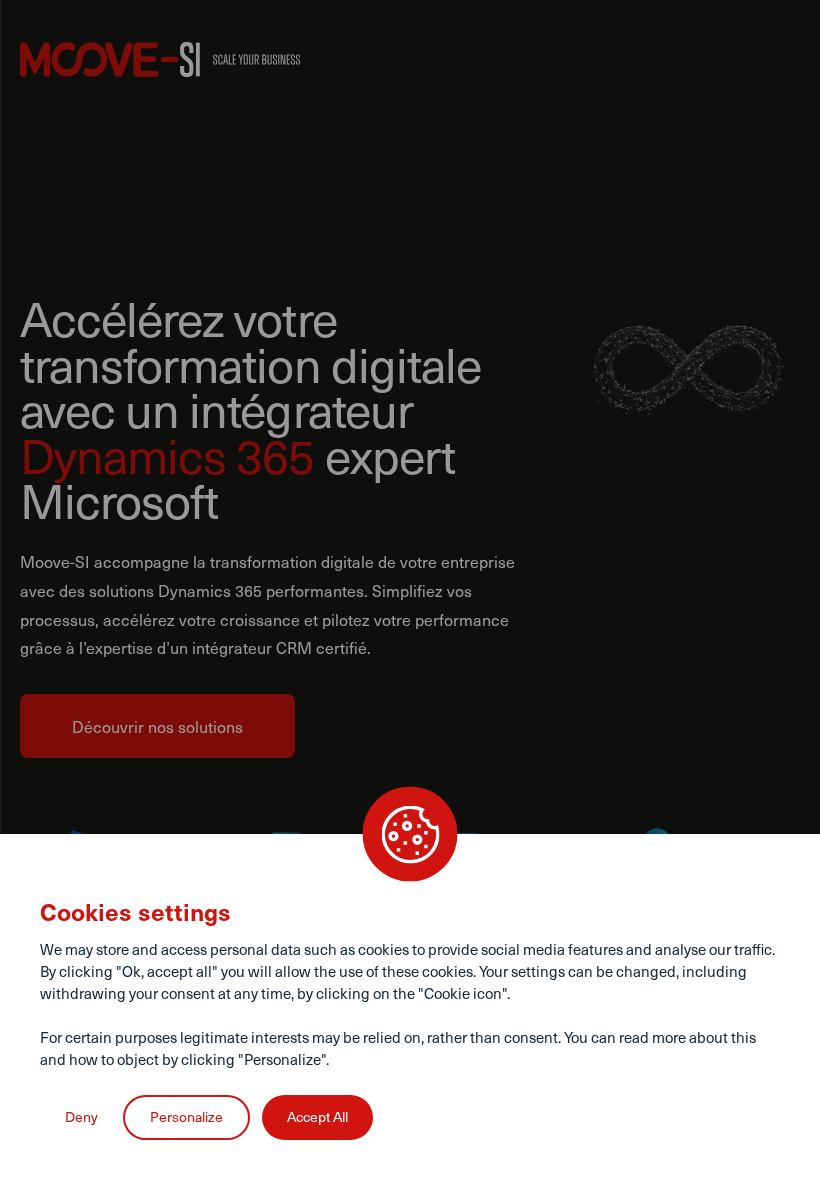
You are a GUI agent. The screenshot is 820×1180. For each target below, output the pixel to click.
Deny (81, 1116)
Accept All (317, 1116)
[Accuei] (160, 59)
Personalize (186, 1116)
